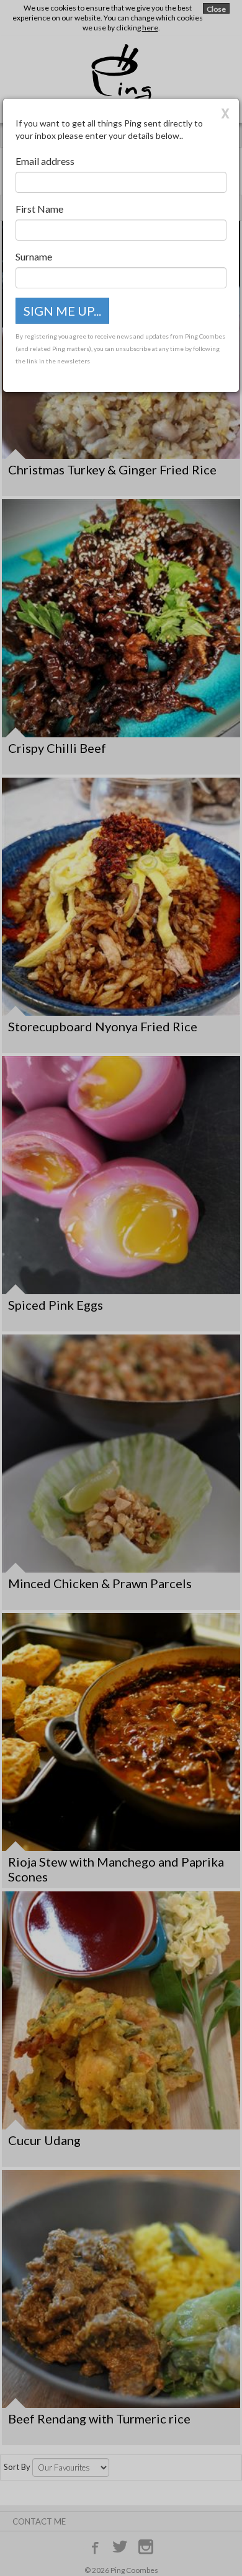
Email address (45, 161)
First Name (39, 209)
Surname (34, 256)
